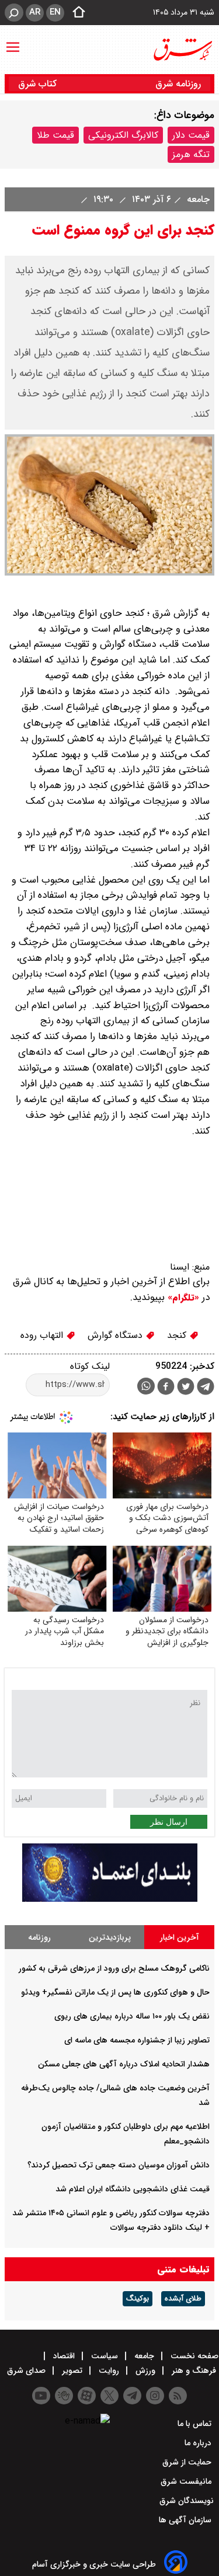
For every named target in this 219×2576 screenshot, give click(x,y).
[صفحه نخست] (75, 13)
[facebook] (166, 1388)
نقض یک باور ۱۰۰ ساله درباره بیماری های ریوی (132, 2016)
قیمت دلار (191, 135)
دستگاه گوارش (117, 1335)
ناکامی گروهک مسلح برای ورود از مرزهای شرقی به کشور (114, 1968)
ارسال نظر (169, 1822)
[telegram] (206, 1389)
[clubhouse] (64, 2396)
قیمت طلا (55, 135)
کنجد (178, 1335)
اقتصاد (64, 2356)
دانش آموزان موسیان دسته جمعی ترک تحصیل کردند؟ (119, 2165)
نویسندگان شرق (187, 2501)
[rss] (178, 2396)
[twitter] (186, 1388)
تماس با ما (196, 2424)
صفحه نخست (193, 2356)
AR (35, 12)
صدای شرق (27, 2371)
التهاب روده (43, 1335)
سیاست (105, 2356)
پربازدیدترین (110, 1937)
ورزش (145, 2371)
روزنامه (39, 1937)
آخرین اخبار (180, 1937)
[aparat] (87, 2396)
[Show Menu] (13, 41)
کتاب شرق (39, 84)
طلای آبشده (183, 2299)
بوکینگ (138, 2299)
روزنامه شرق (178, 84)
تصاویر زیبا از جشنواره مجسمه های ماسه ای (137, 2040)
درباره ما (199, 2443)
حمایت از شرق (188, 2462)
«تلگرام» (182, 1298)
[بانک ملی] (110, 1899)
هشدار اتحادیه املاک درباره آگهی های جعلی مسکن (124, 2064)
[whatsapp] (146, 1386)
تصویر (72, 2371)
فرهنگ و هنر (194, 2371)
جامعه (197, 199)
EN (55, 12)
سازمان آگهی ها (186, 2520)
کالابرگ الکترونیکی (123, 135)
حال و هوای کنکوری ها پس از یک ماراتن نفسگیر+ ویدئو (115, 1992)
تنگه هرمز (191, 154)
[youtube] (41, 2396)
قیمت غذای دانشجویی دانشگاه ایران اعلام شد (133, 2189)
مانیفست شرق (187, 2481)
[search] (14, 13)
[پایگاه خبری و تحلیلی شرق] (182, 50)
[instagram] (155, 2396)
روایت (109, 2371)
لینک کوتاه (90, 1366)
